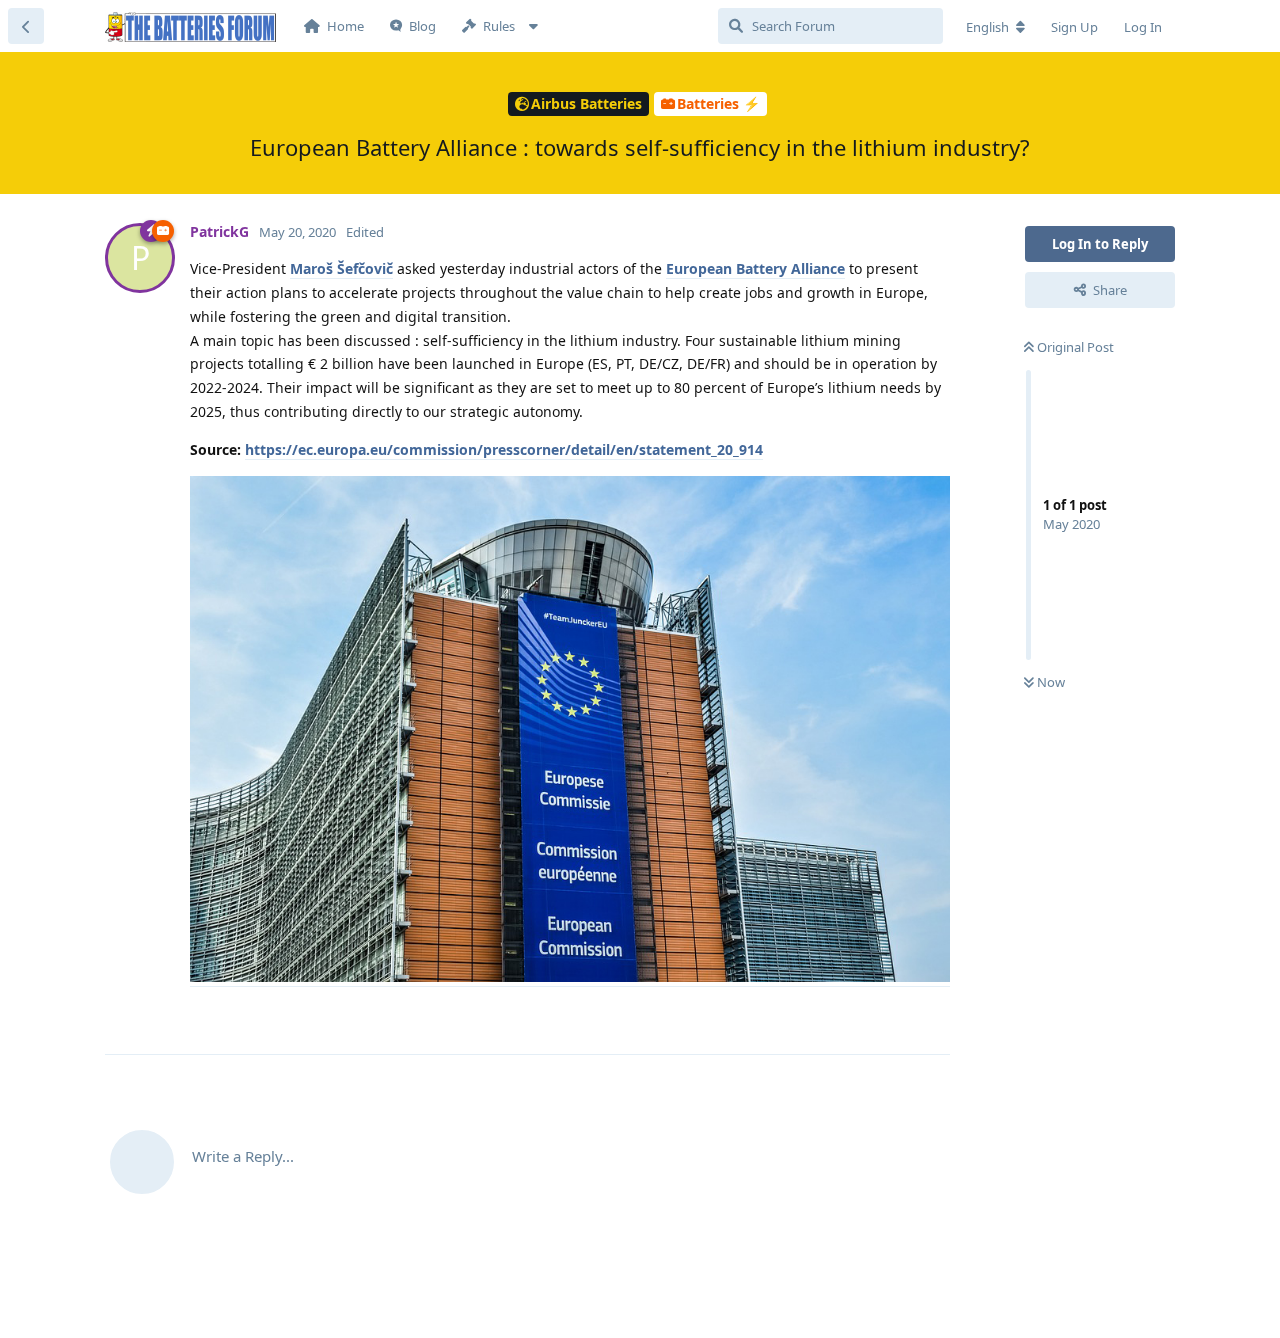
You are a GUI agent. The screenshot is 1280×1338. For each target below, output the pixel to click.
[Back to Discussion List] (26, 26)
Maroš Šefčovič (341, 268)
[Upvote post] (790, 1016)
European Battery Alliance (755, 268)
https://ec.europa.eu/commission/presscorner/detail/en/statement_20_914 (504, 449)
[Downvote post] (833, 1016)
